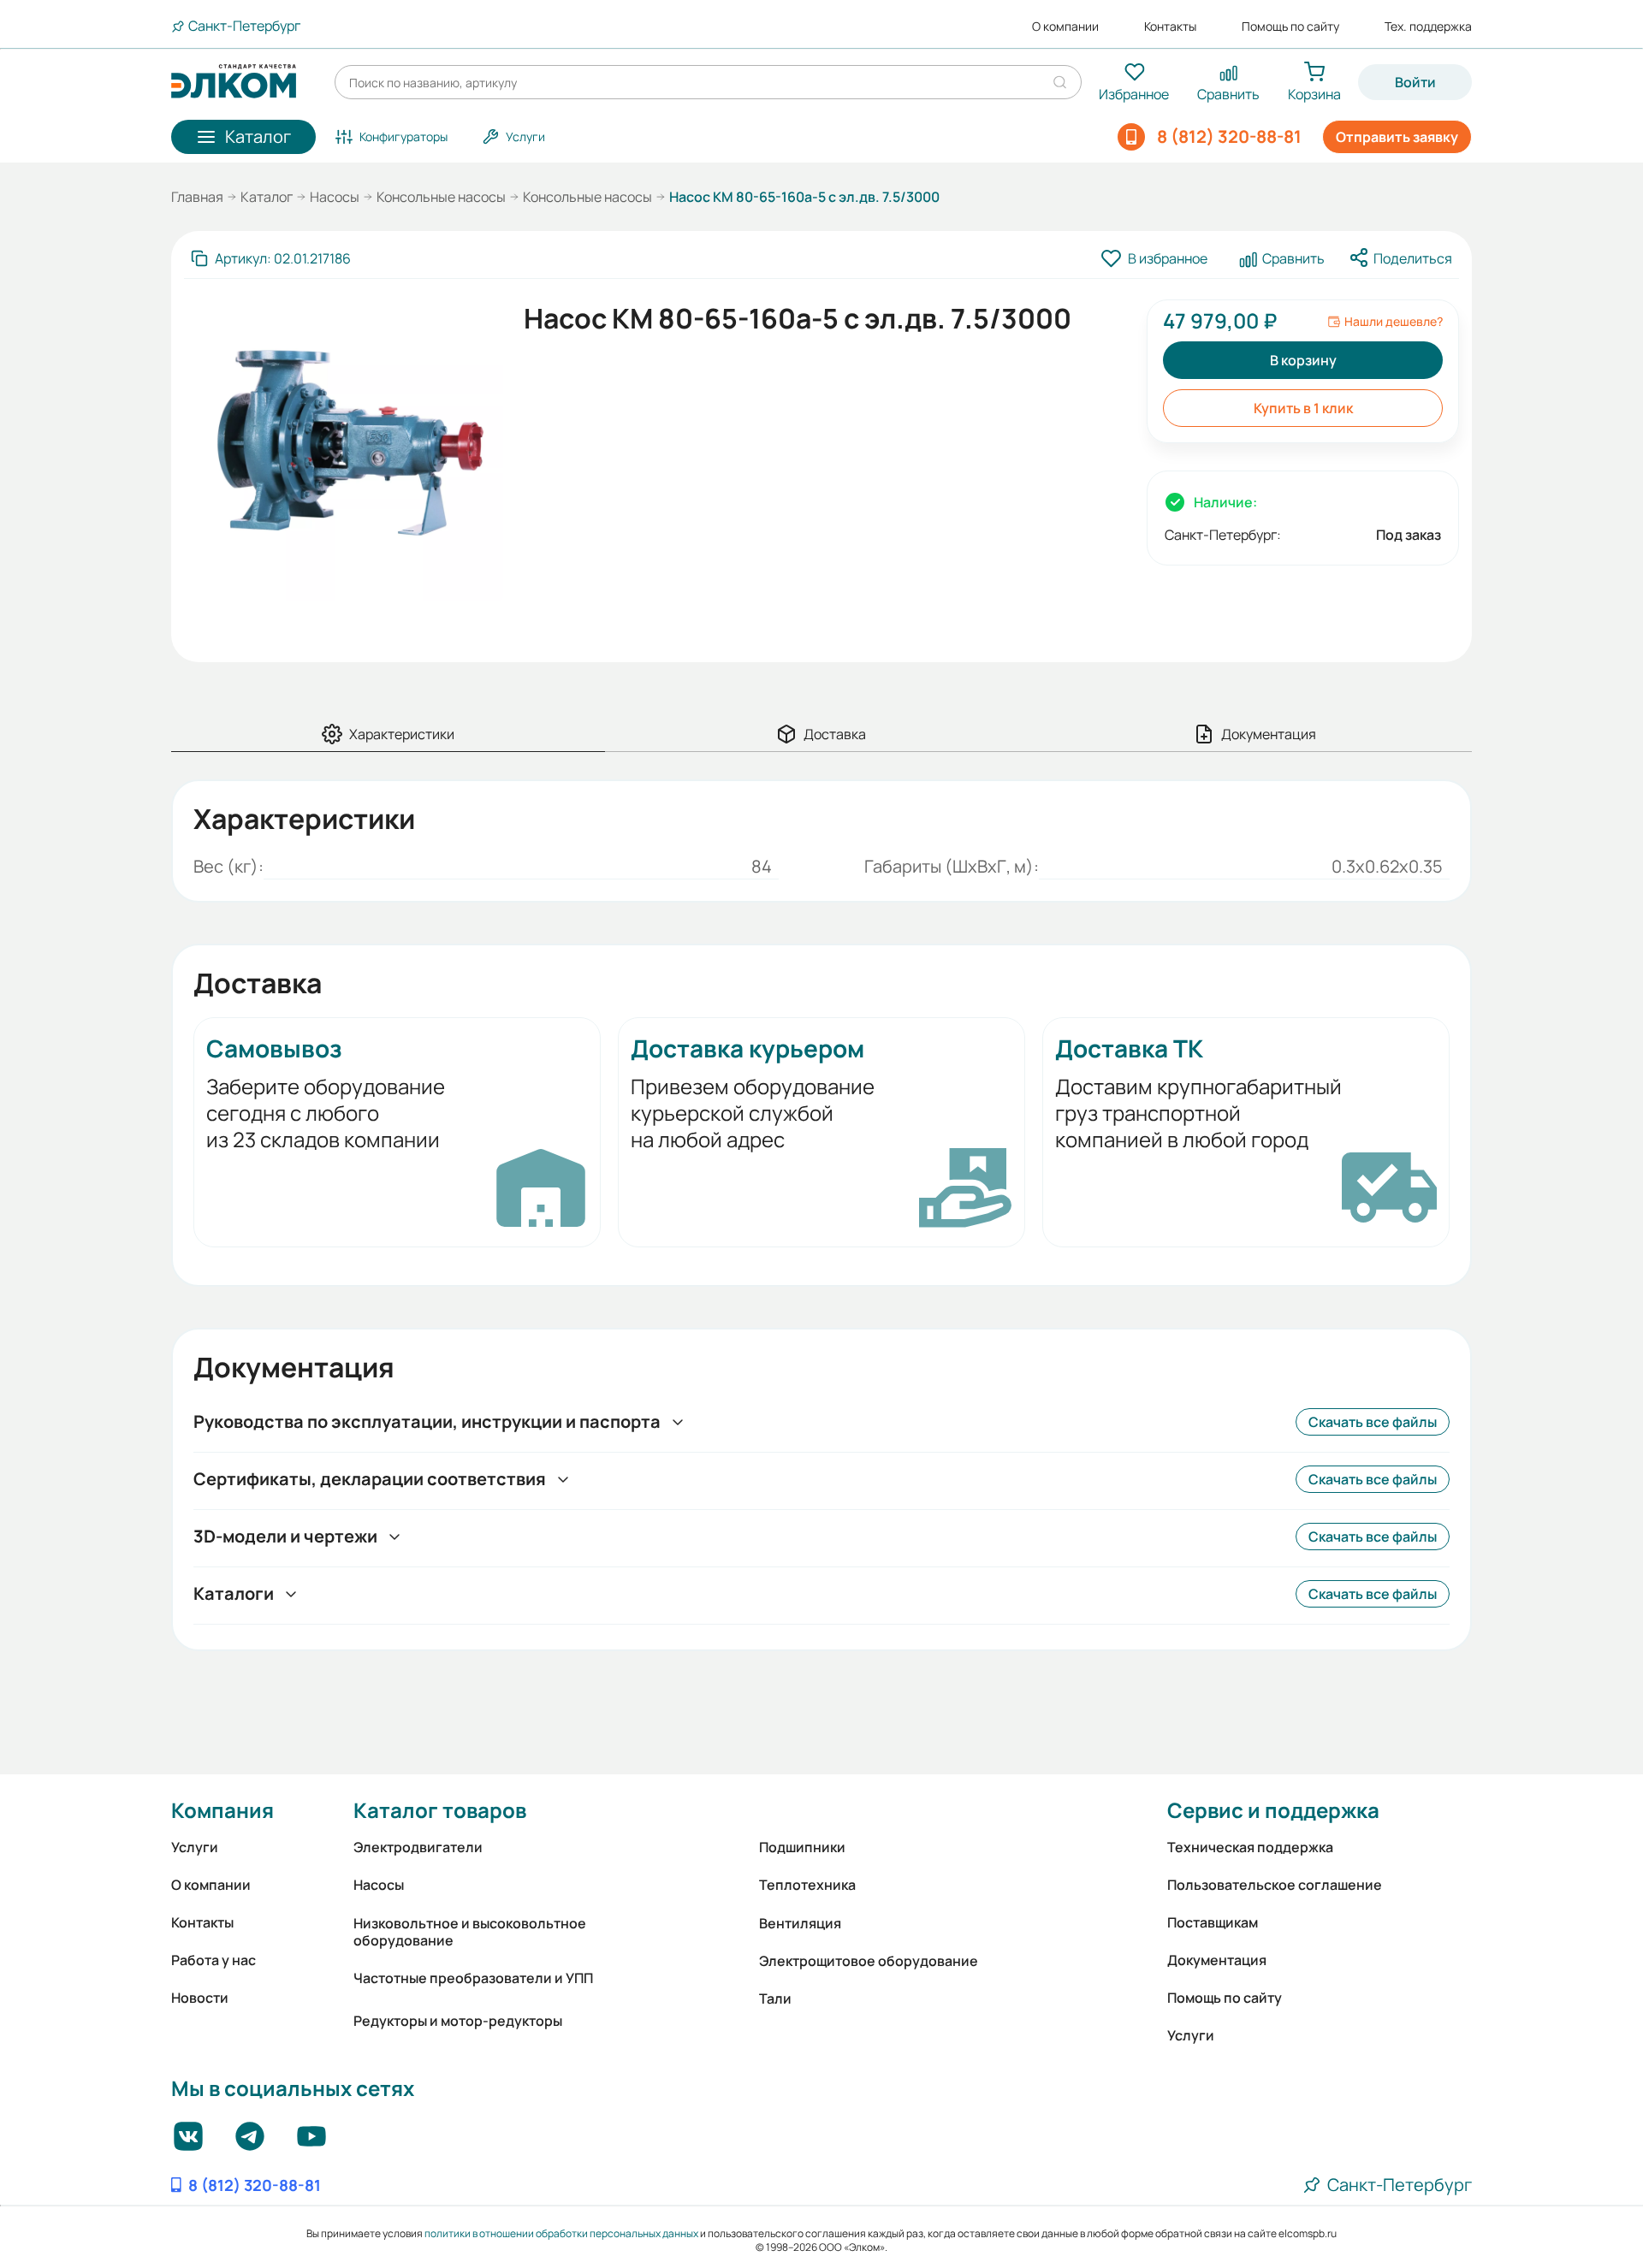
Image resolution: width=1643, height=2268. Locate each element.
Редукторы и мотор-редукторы (458, 2021)
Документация (1217, 1960)
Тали (775, 1999)
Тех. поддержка (1428, 27)
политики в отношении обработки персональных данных (561, 2233)
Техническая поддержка (1250, 1847)
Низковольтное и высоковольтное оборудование (470, 1932)
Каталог (267, 197)
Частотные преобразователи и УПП (473, 1978)
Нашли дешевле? (1394, 322)
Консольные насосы (441, 197)
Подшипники (802, 1847)
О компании (1065, 27)
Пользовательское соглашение (1275, 1885)
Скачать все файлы (1373, 1422)
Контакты (1170, 27)
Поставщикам (1213, 1922)
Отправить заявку (1397, 137)
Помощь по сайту (1290, 27)
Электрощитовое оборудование (869, 1961)
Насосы (335, 197)
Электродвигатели (418, 1847)
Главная (197, 197)
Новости (200, 1998)
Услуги (195, 1847)
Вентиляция (800, 1923)
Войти (1415, 82)
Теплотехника (807, 1885)
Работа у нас (214, 1960)
